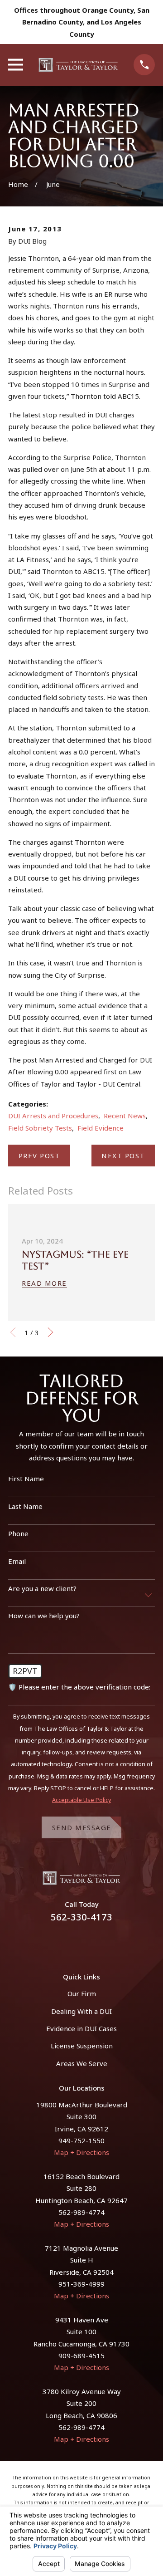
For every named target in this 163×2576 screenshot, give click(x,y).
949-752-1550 (81, 2140)
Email (17, 1561)
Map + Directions (81, 2152)
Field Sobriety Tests (40, 1128)
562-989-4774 (81, 2212)
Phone (18, 1533)
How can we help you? (44, 1616)
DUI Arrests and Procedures (53, 1116)
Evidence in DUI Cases (81, 2028)
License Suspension (82, 2046)
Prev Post (39, 1156)
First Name (26, 1479)
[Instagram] (92, 1942)
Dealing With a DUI (81, 2011)
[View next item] (50, 1332)
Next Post (123, 1156)
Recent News (125, 1116)
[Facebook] (71, 1942)
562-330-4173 (81, 1917)
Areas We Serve (82, 2063)
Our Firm (82, 1993)
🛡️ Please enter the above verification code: (79, 1687)
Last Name (25, 1506)
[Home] (78, 65)
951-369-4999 (81, 2284)
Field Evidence (101, 1128)
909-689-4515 (81, 2356)
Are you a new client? (42, 1588)
